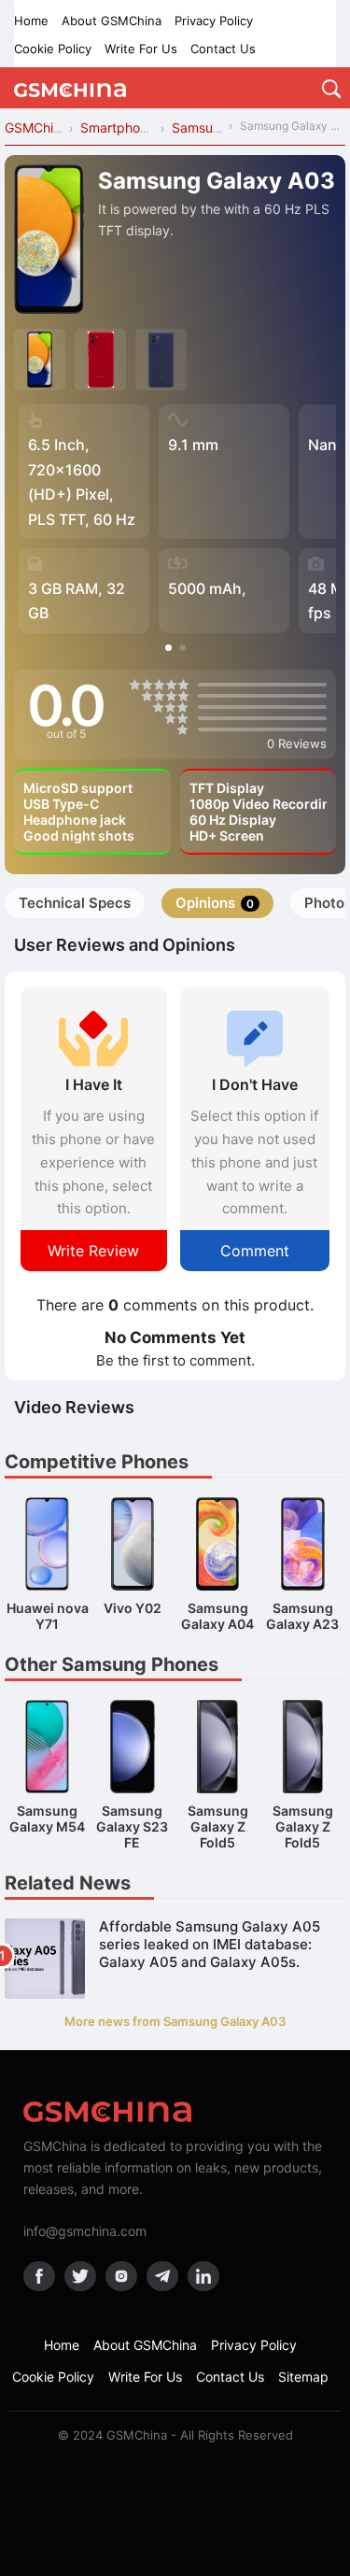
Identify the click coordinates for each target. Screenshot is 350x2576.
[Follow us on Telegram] (162, 2276)
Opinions (215, 903)
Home (31, 21)
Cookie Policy (53, 49)
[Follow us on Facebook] (39, 2276)
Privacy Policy (214, 21)
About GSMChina (112, 21)
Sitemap (303, 2377)
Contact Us (223, 49)
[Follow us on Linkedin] (203, 2276)
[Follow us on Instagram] (121, 2276)
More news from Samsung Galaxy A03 (175, 2021)
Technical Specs (75, 903)
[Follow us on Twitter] (80, 2276)
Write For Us (141, 49)
